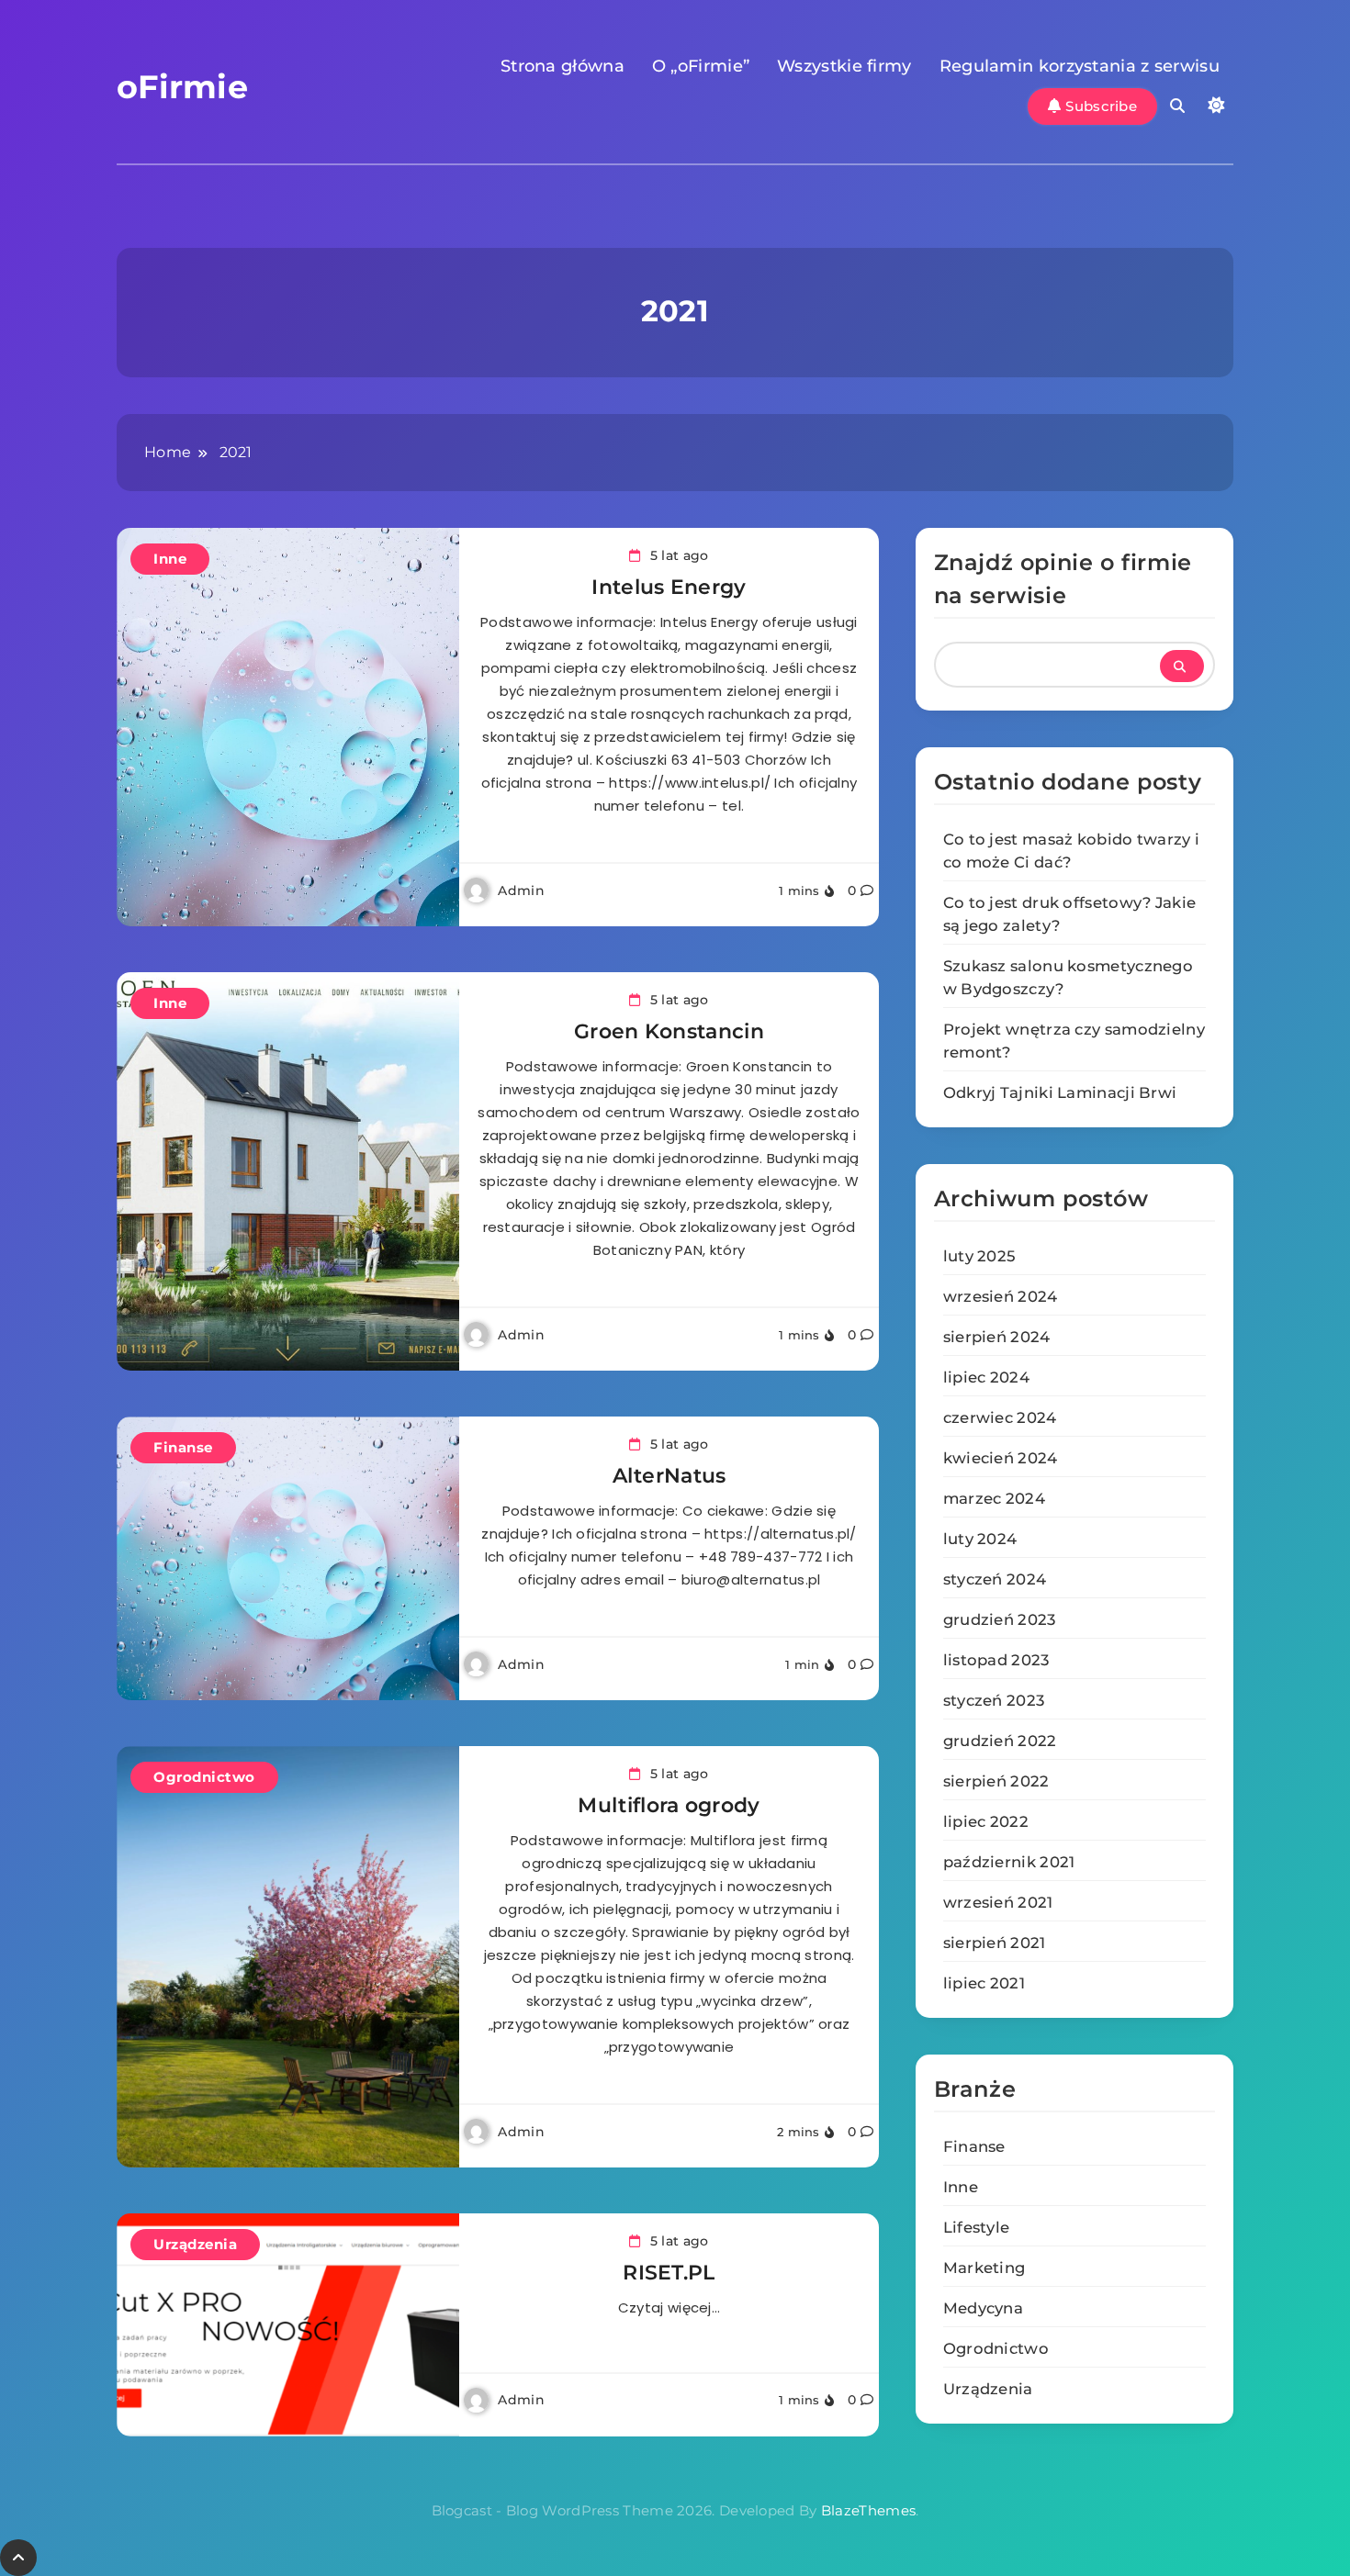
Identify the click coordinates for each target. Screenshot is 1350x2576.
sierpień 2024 (997, 1337)
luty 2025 (980, 1256)
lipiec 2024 (986, 1377)
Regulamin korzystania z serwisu (1080, 66)
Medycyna (983, 2308)
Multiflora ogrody (669, 1805)
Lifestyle (977, 2227)
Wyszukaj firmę (1182, 666)
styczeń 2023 (994, 1700)
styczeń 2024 (995, 1579)
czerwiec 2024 (1000, 1417)
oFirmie (182, 87)
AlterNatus (669, 1476)
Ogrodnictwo (204, 1777)
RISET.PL (669, 2273)
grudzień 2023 (1000, 1619)
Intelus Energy (669, 587)
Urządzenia (195, 2244)
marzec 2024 (994, 1498)
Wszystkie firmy (844, 66)
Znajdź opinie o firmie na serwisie (1063, 579)
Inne (170, 559)
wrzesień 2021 (998, 1902)
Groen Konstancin (669, 1031)
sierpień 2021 (995, 1943)
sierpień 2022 (996, 1781)
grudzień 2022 (1000, 1741)
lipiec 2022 (986, 1821)
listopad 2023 (996, 1660)
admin (521, 890)
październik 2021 (1009, 1862)
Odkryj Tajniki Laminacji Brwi (1060, 1092)
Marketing (984, 2268)
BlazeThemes (868, 2510)
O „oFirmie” (701, 66)
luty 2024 (980, 1539)
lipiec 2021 (984, 1983)
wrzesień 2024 (1001, 1296)
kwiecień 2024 (1001, 1458)
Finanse (183, 1447)
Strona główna (562, 66)
